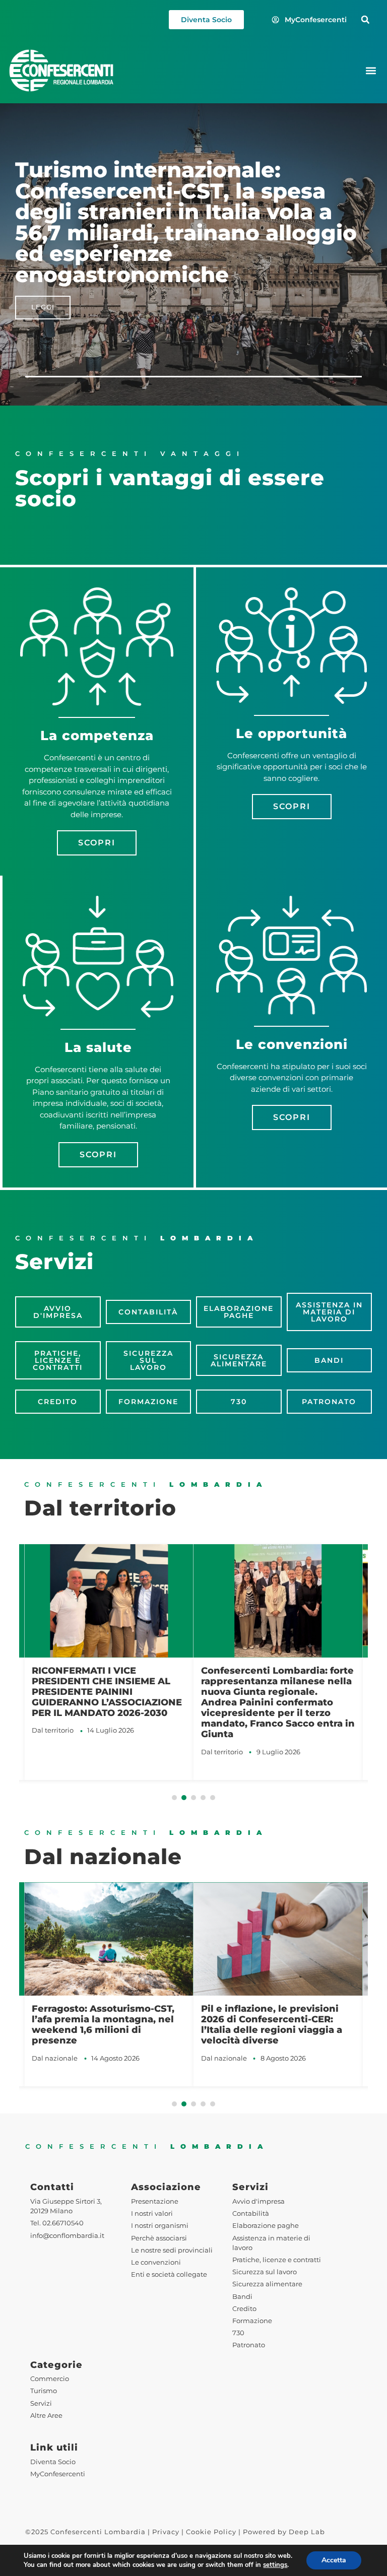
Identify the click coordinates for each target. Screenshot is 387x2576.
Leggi (43, 296)
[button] (365, 20)
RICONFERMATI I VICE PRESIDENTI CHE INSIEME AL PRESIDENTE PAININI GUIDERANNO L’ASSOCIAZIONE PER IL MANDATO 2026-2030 (107, 1692)
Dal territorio (53, 1730)
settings (275, 2565)
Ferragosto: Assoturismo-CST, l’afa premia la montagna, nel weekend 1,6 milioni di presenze (103, 2024)
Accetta (334, 2560)
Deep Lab (307, 2532)
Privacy (166, 2532)
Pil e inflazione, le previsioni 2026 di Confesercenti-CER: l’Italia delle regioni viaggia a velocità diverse (272, 2024)
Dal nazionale (55, 2058)
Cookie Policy (211, 2532)
